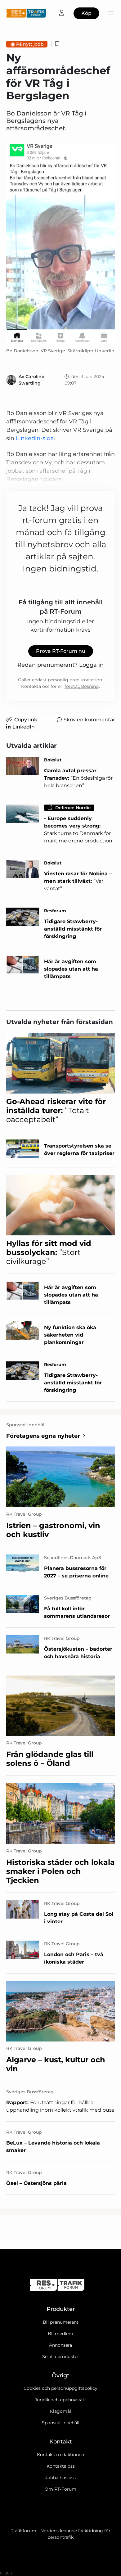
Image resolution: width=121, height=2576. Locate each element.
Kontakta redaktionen (60, 2455)
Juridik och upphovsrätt (60, 2400)
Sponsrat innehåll (61, 2423)
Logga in (91, 665)
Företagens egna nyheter (43, 1436)
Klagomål (60, 2411)
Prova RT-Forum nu (61, 651)
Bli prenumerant (61, 2322)
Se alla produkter (61, 2357)
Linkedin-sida (35, 438)
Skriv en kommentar (89, 720)
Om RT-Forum (60, 2489)
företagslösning (82, 686)
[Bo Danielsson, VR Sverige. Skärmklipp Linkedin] (60, 244)
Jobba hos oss (60, 2478)
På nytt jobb (30, 44)
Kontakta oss (61, 2466)
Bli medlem (60, 2334)
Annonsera (60, 2345)
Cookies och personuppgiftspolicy (60, 2388)
